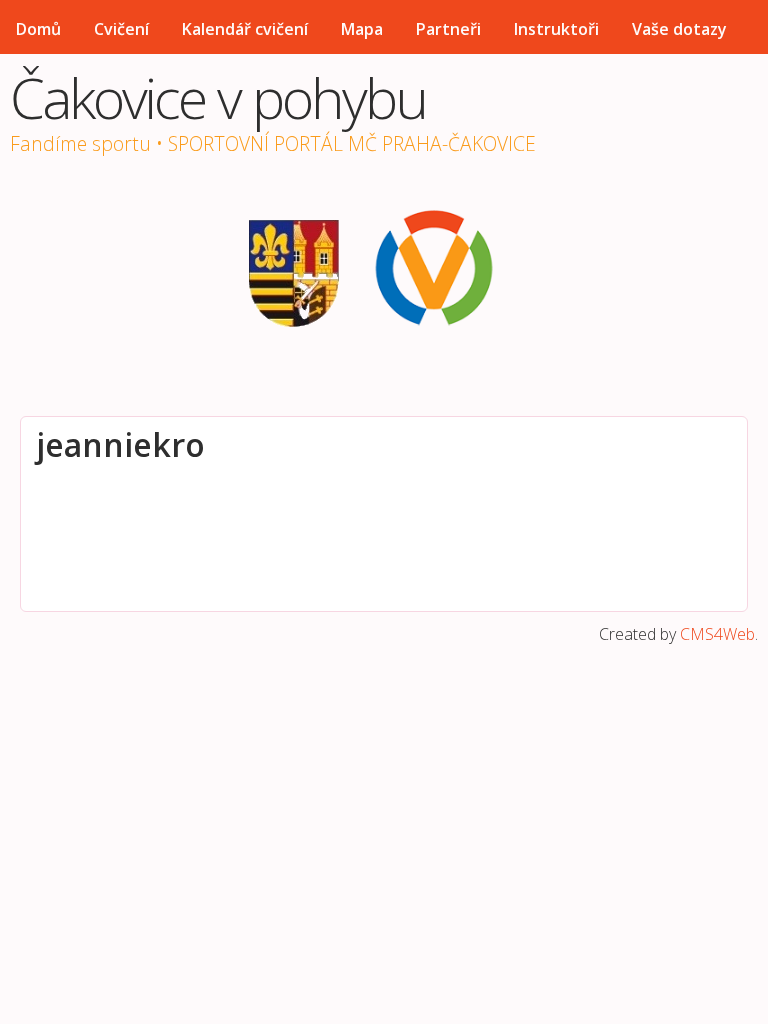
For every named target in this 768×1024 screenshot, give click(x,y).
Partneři (448, 29)
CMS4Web (717, 634)
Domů (38, 29)
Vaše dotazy (679, 29)
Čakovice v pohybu (218, 97)
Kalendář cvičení (245, 29)
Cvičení (121, 29)
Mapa (362, 29)
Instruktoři (556, 29)
